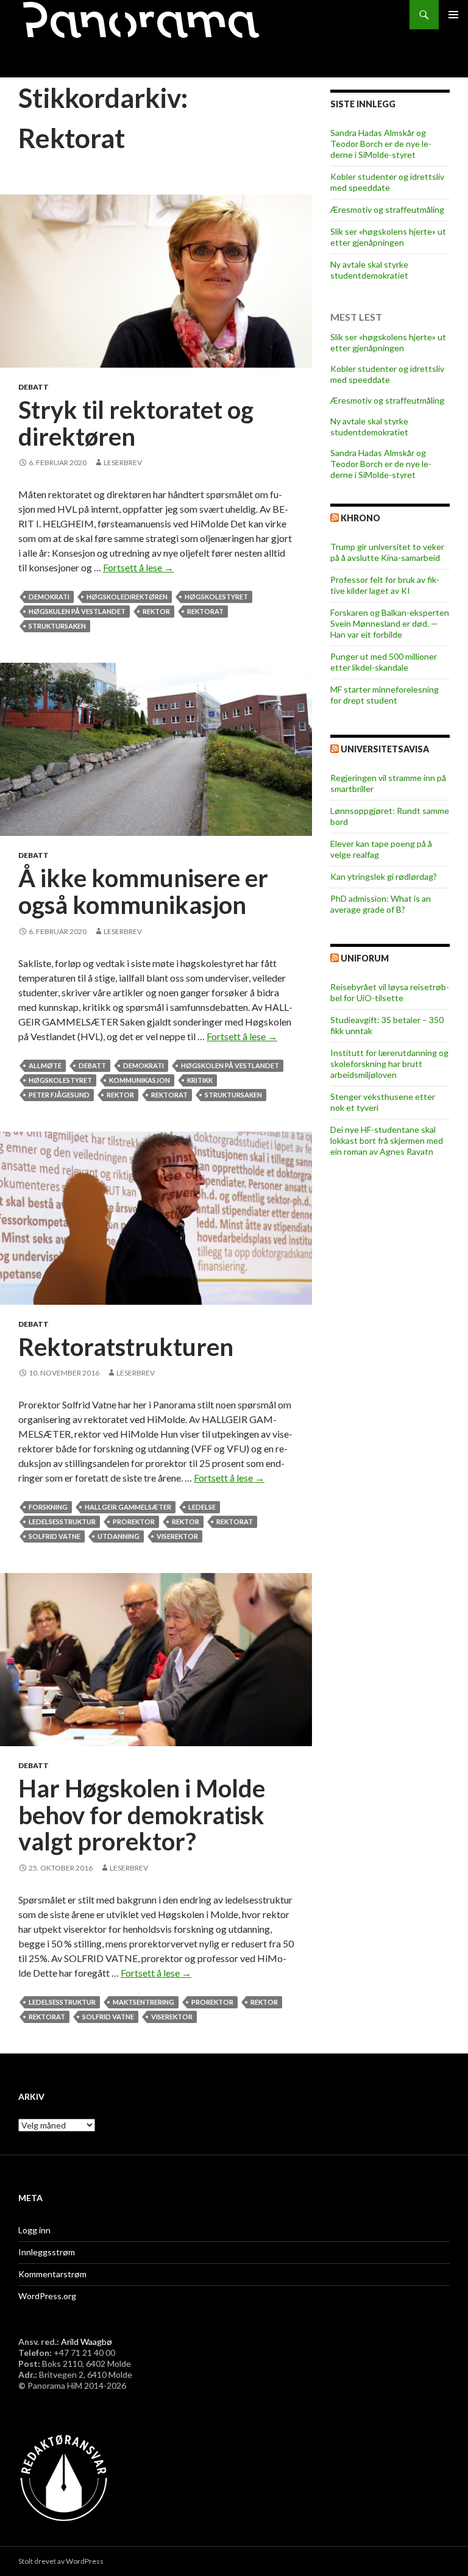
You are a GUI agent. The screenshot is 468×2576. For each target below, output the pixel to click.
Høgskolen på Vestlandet (230, 1065)
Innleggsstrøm (47, 2252)
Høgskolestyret (216, 597)
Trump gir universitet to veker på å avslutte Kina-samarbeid (387, 552)
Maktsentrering (144, 2002)
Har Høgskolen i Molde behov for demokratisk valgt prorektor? (142, 1815)
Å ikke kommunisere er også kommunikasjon (143, 891)
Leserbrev (123, 462)
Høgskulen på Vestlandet (77, 611)
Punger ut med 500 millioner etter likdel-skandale (384, 662)
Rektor (156, 611)
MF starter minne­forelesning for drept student (385, 695)
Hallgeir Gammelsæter (128, 1507)
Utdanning (119, 1536)
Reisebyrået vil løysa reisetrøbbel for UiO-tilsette (390, 992)
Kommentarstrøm (52, 2274)
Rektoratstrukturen (126, 1347)
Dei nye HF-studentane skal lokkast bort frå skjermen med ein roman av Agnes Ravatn (387, 1140)
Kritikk (200, 1080)
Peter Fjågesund (59, 1095)
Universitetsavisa (385, 749)
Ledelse (202, 1507)
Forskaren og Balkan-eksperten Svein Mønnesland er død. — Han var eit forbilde (390, 623)
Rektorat (205, 611)
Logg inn (34, 2230)
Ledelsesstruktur (62, 1522)
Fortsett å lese (138, 567)
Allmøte (45, 1065)
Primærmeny (453, 15)
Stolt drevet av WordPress (61, 2561)
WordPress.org (47, 2296)
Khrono (360, 518)
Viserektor (177, 1536)
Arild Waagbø (87, 2342)
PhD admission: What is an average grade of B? (381, 904)
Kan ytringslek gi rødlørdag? (384, 876)
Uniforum (365, 958)
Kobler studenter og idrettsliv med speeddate (387, 182)
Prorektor (134, 1522)
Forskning (48, 1507)
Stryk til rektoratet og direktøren (136, 423)
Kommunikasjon (140, 1080)
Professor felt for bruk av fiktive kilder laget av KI (385, 585)
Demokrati (49, 597)
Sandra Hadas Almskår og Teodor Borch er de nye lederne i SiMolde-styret (381, 144)
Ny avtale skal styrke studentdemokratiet (369, 270)
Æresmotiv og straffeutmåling (387, 209)
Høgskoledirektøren (127, 597)
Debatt (34, 387)
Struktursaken (57, 626)
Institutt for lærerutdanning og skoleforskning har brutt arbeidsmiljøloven (389, 1064)
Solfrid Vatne (55, 1536)
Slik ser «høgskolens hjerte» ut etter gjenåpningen (388, 237)
